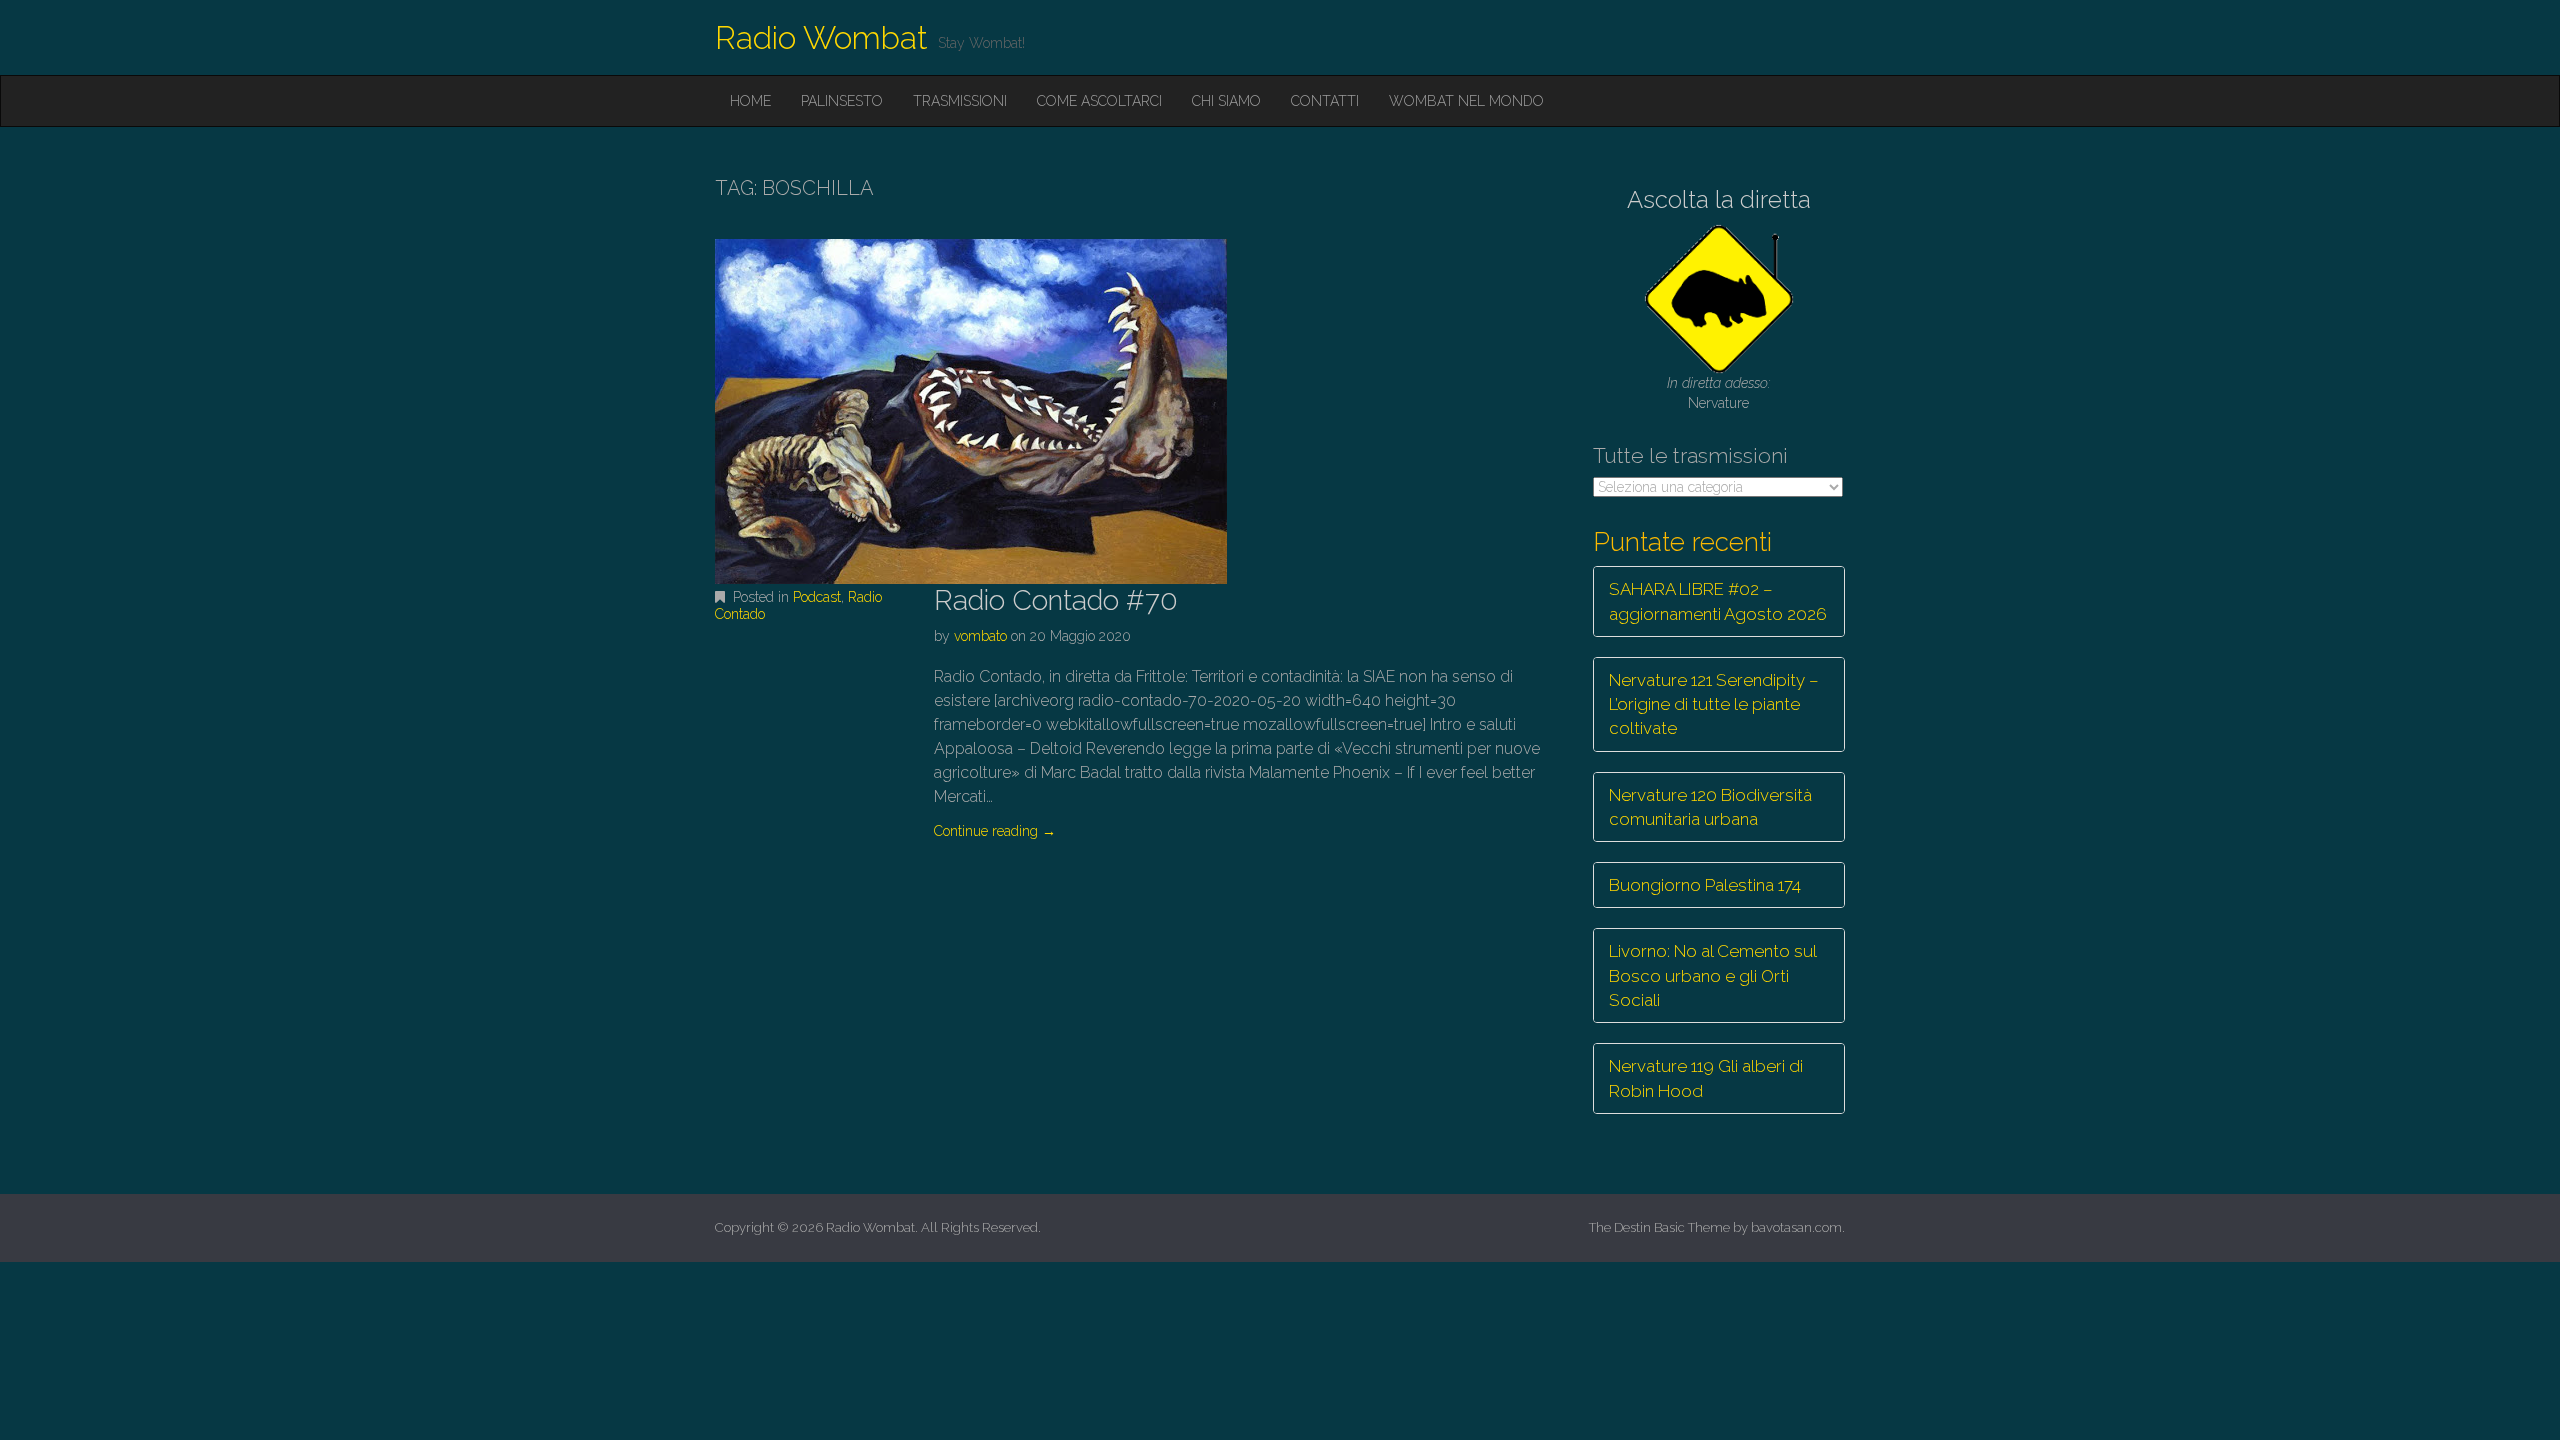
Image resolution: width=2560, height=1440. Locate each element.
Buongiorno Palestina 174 (1705, 885)
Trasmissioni (960, 101)
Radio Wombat (821, 37)
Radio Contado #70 (1056, 600)
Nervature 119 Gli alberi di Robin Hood (1706, 1078)
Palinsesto (842, 101)
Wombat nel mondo (1466, 101)
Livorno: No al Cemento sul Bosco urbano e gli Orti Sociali (1713, 975)
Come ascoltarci (1099, 101)
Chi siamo (1226, 101)
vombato (980, 636)
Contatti (1325, 101)
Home (750, 101)
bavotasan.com (1796, 1227)
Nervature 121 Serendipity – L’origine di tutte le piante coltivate (1714, 704)
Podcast (817, 597)
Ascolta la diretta (1719, 199)
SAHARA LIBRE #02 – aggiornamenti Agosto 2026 (1718, 601)
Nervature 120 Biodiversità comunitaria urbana (1710, 807)
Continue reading (995, 831)
